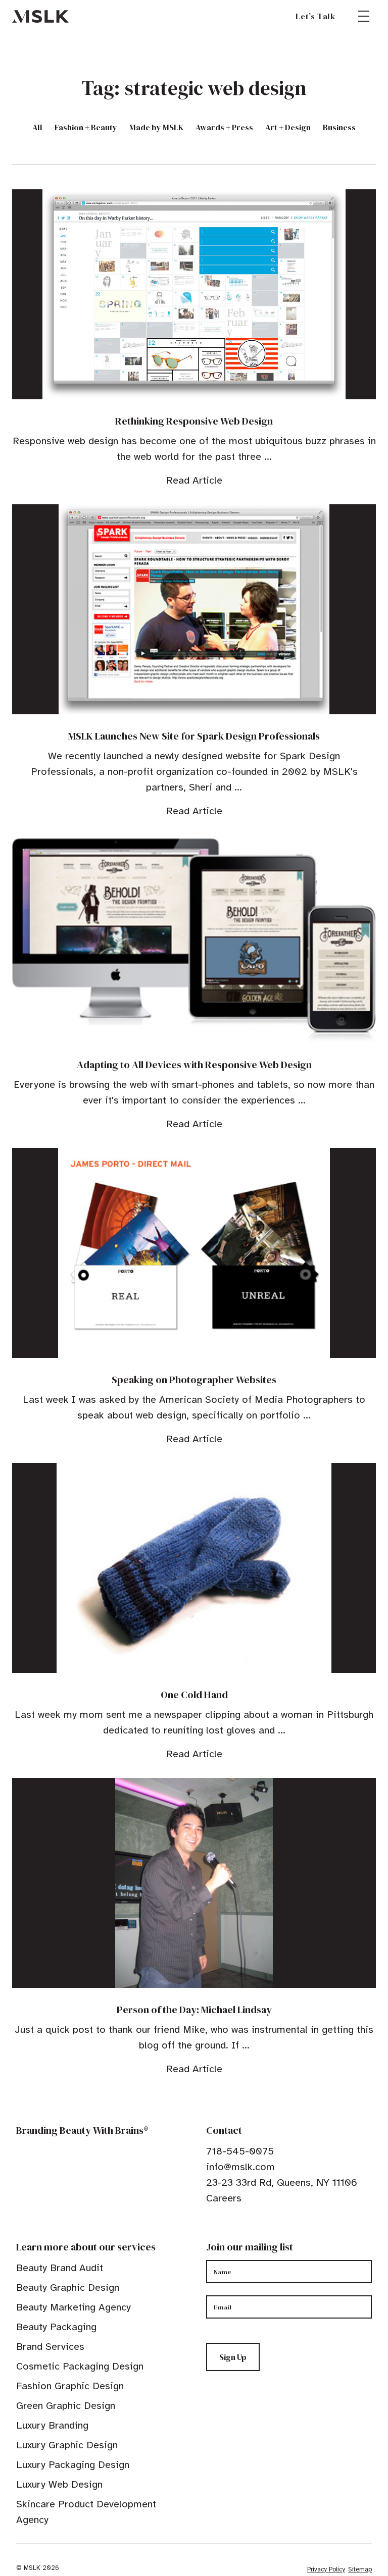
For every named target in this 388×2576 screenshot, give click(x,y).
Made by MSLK (156, 127)
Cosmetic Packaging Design (80, 2366)
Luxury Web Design (59, 2484)
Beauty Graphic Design (68, 2288)
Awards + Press (224, 127)
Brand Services (50, 2347)
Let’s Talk (316, 16)
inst (258, 2229)
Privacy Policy (326, 2569)
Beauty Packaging (56, 2327)
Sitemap (360, 2569)
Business (339, 127)
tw (226, 2229)
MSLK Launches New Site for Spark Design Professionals (194, 736)
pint (242, 2229)
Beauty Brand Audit (60, 2268)
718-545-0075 (240, 2151)
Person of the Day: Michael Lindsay (194, 2010)
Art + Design (288, 127)
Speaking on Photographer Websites (194, 1380)
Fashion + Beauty (86, 127)
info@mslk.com (240, 2167)
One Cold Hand (194, 1695)
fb (211, 2229)
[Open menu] (364, 16)
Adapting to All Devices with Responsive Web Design (194, 1065)
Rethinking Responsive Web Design (194, 421)
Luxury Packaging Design (73, 2465)
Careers (224, 2198)
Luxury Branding (52, 2425)
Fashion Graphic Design (70, 2386)
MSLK (40, 16)
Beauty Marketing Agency (74, 2307)
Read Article (194, 480)
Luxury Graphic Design (67, 2445)
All (37, 127)
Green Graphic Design (66, 2406)
